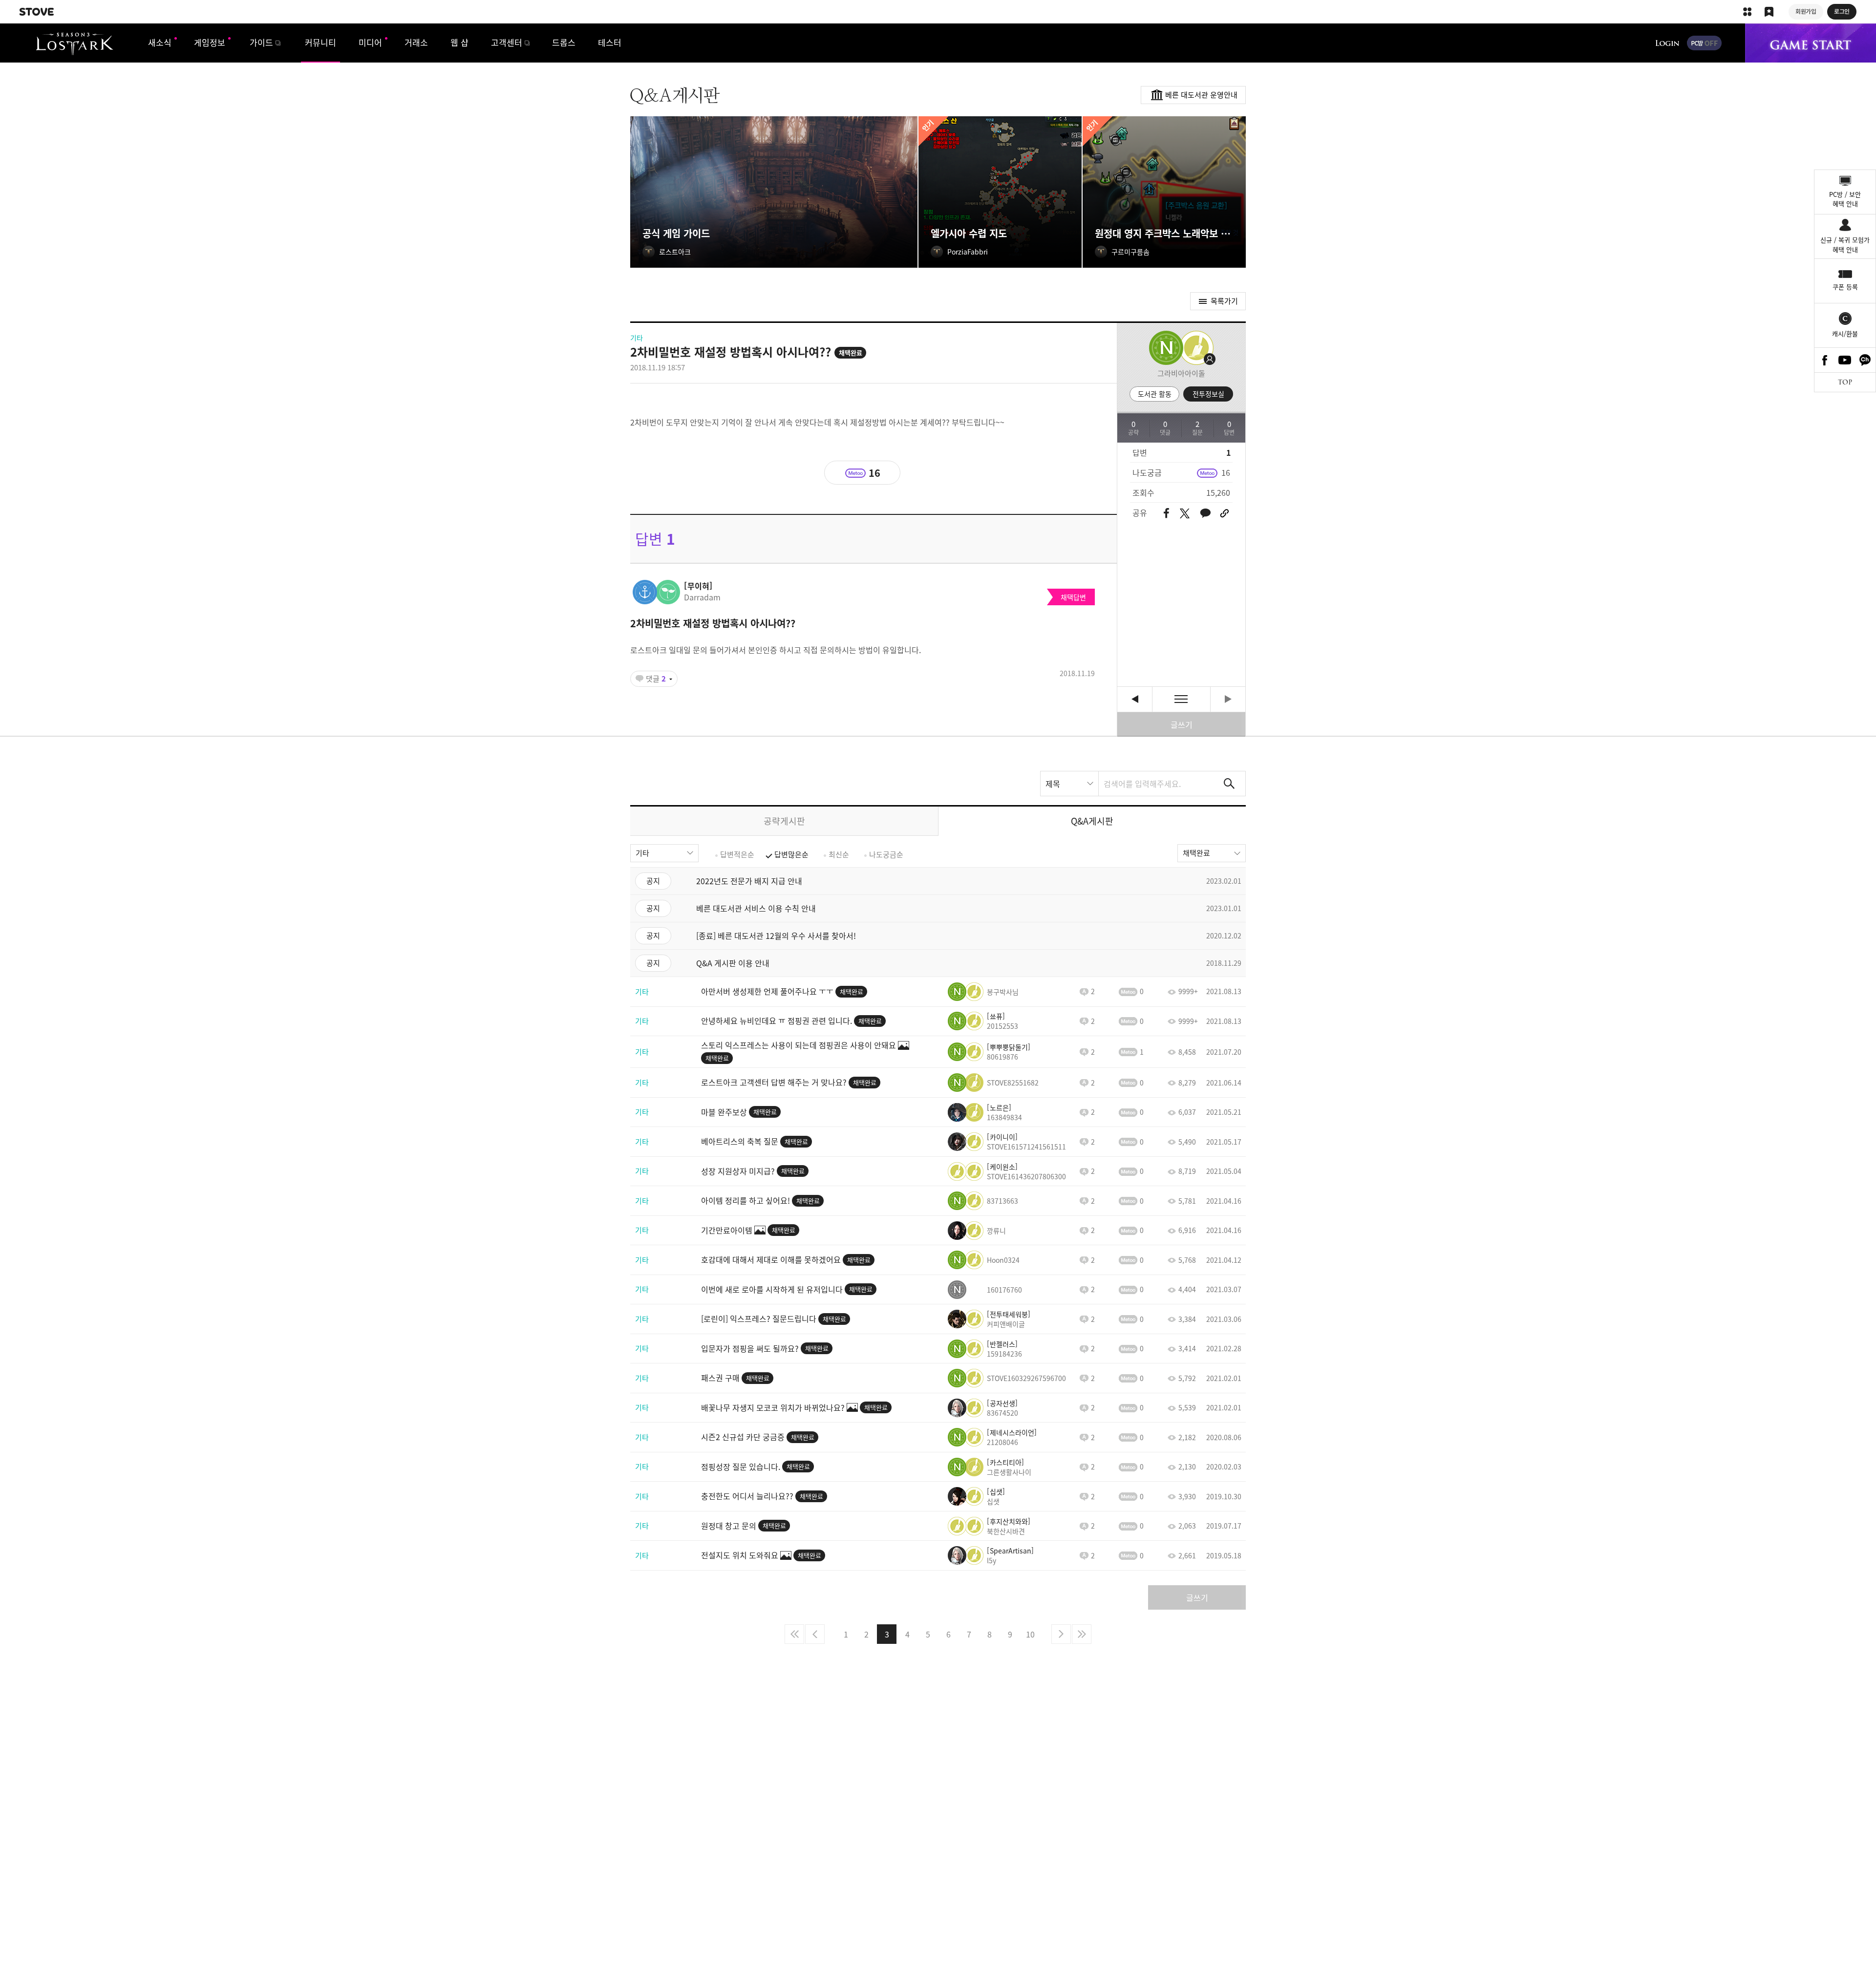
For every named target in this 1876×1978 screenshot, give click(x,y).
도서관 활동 (1155, 394)
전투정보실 (1208, 394)
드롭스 (564, 42)
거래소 (416, 42)
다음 (1061, 1634)
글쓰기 (1182, 724)
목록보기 (1181, 699)
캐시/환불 (1845, 333)
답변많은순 (791, 854)
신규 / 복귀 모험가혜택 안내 (1845, 245)
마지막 (1082, 1634)
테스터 (610, 42)
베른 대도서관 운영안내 (1201, 95)
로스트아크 (75, 44)
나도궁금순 (886, 854)
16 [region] (1226, 472)
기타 (642, 853)
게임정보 (210, 42)
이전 (815, 1634)
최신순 (839, 854)
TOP (1845, 382)
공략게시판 (784, 821)
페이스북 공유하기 (1166, 514)
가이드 (261, 42)
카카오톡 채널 (1865, 360)
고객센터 (507, 42)
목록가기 (1224, 301)
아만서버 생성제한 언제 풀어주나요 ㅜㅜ (1135, 699)
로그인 (1667, 43)
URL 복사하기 (1225, 513)
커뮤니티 (320, 42)
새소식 (160, 42)
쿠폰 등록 (1845, 287)
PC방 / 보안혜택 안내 (1845, 199)
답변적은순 (737, 854)
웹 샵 (459, 42)
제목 (1053, 784)
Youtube (1845, 360)
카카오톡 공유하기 (1205, 514)
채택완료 (1196, 853)
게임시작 (1811, 43)
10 (1030, 1634)
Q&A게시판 (1092, 821)
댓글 (656, 679)
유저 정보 (675, 592)
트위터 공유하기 (1184, 513)
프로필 (1194, 348)
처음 (794, 1634)
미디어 (370, 42)
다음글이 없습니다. (1228, 699)
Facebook (1825, 360)
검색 (1229, 784)
